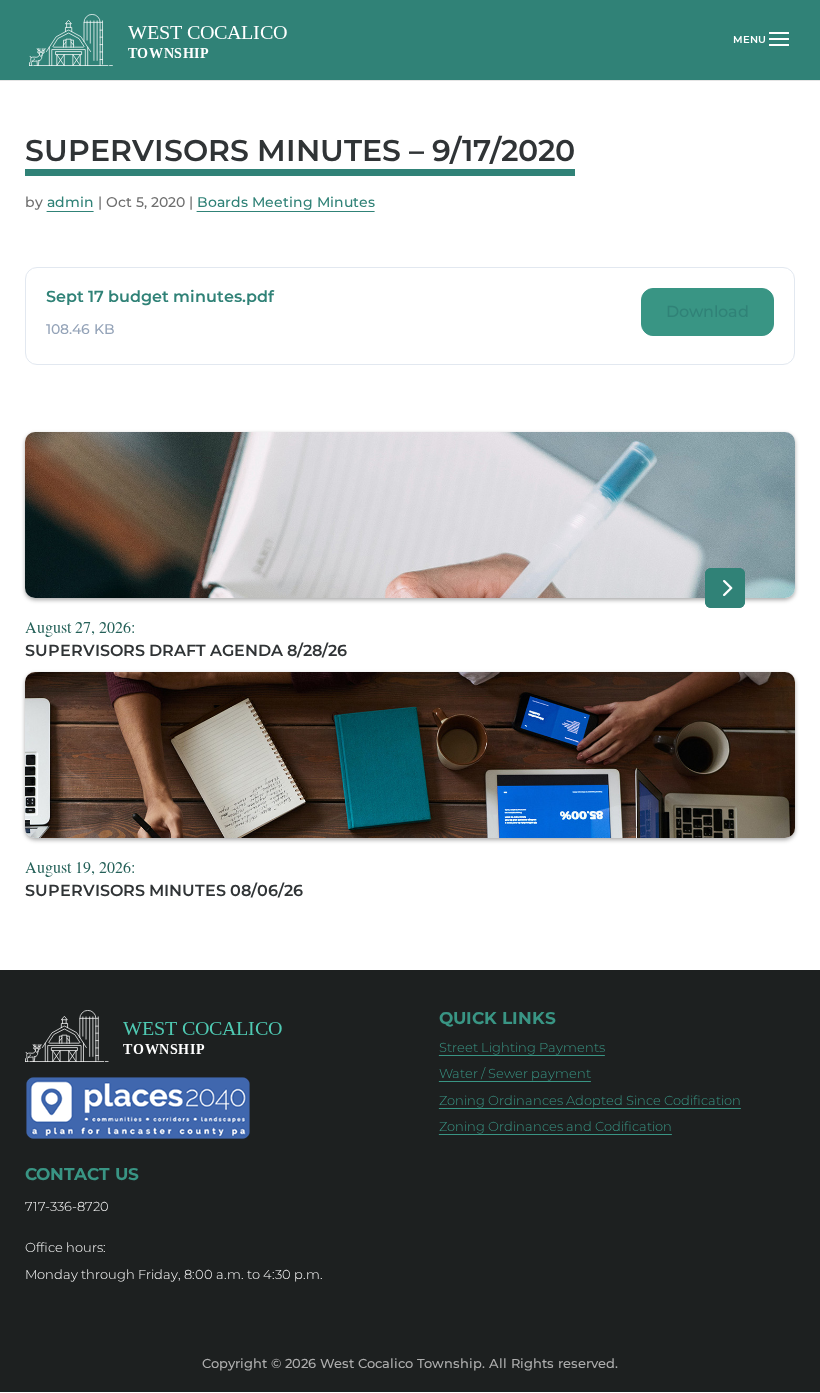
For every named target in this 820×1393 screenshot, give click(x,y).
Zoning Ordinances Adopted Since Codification (590, 1100)
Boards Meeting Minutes (286, 202)
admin (70, 202)
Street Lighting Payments (522, 1047)
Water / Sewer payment (515, 1073)
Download (707, 311)
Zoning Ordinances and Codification (555, 1126)
